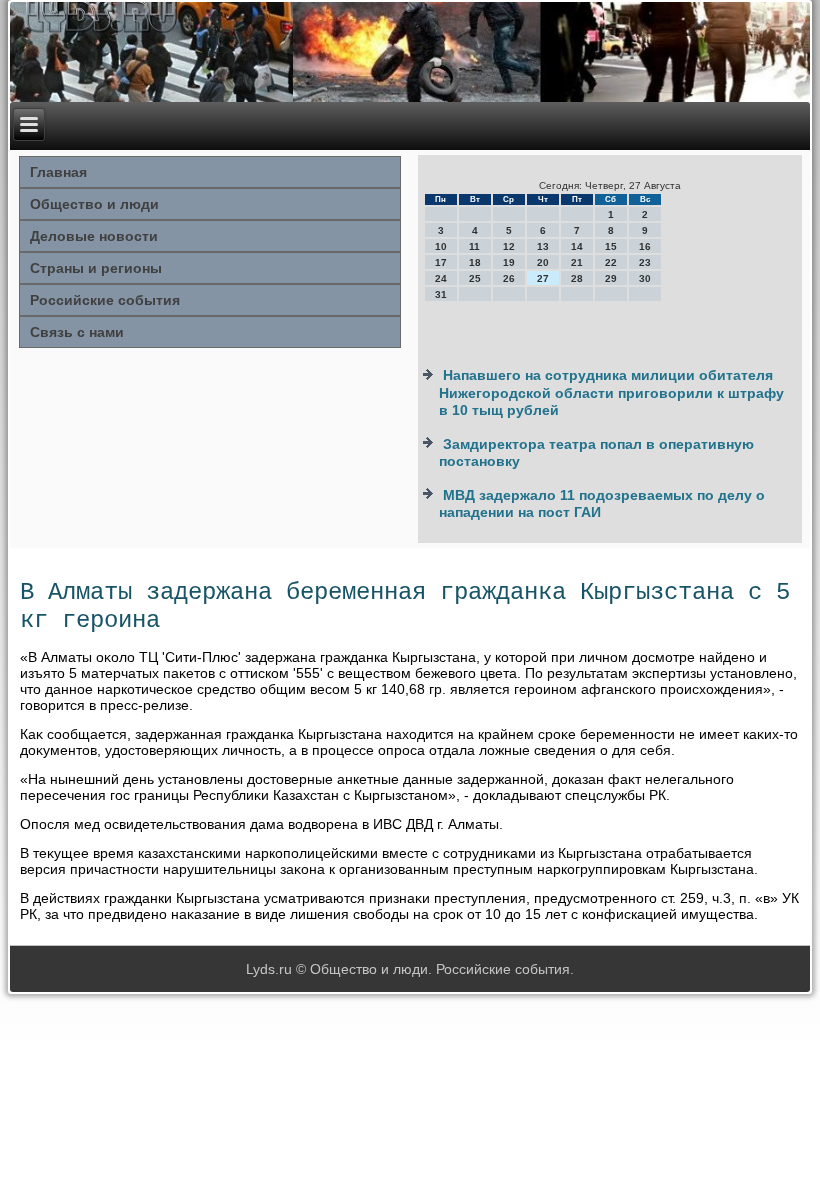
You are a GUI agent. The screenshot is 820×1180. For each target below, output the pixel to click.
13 (543, 246)
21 (577, 262)
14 (577, 246)
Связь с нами (77, 332)
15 (611, 246)
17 (441, 262)
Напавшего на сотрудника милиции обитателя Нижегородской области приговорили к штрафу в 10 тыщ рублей (611, 392)
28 (577, 278)
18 (475, 262)
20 (543, 262)
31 (441, 294)
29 (611, 278)
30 (645, 278)
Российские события (105, 300)
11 (474, 246)
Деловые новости (94, 236)
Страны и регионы (96, 268)
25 (475, 278)
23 (645, 262)
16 (645, 246)
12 (509, 246)
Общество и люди (94, 204)
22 (611, 262)
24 (441, 278)
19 (509, 262)
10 (441, 246)
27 (543, 278)
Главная (58, 172)
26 (509, 278)
